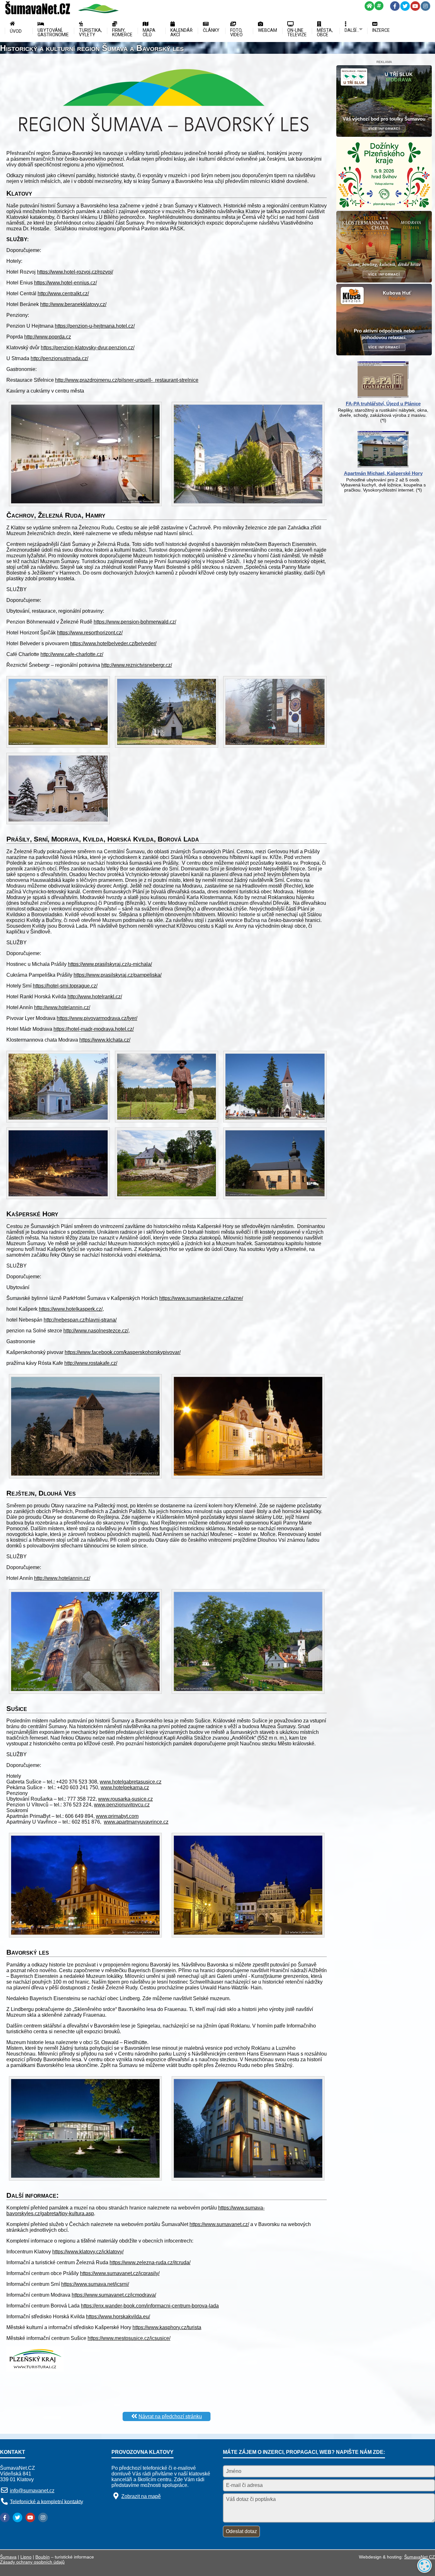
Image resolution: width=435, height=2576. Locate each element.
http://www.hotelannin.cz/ (62, 1007)
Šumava (8, 2557)
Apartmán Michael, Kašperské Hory (383, 473)
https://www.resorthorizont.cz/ (90, 633)
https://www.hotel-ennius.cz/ (65, 283)
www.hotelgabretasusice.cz (131, 1782)
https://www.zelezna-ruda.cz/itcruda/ (150, 2262)
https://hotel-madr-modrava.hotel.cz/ (94, 1029)
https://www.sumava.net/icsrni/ (95, 2284)
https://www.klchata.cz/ (105, 1040)
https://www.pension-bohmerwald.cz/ (135, 622)
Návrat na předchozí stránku (170, 2416)
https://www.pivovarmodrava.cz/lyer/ (97, 1018)
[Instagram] (425, 6)
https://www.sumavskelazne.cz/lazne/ (201, 1298)
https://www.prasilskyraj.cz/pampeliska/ (118, 975)
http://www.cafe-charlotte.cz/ (72, 654)
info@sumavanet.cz (32, 2491)
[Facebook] (395, 6)
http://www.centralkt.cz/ (63, 293)
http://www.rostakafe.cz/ (91, 1363)
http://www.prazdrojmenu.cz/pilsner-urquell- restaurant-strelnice (127, 380)
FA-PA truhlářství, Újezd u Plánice (383, 404)
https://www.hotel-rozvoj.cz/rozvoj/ (75, 272)
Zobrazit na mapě (141, 2496)
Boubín (43, 2557)
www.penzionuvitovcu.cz (122, 1805)
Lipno (26, 2557)
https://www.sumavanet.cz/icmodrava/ (114, 2295)
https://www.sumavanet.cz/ (219, 2224)
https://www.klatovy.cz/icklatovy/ (88, 2252)
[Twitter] (405, 6)
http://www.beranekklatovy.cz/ (73, 304)
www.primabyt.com (117, 1816)
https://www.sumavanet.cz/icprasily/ (120, 2273)
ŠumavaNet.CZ (420, 2557)
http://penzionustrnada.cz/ (59, 358)
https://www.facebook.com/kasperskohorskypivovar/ (123, 1352)
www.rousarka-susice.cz (125, 1799)
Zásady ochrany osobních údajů (32, 2562)
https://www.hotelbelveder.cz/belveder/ (113, 643)
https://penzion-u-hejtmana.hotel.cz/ (95, 326)
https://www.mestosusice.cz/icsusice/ (129, 2338)
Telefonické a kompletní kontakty (46, 2501)
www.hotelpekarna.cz (125, 1787)
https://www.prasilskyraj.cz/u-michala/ (110, 964)
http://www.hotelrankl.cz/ (95, 997)
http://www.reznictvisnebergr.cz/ (137, 665)
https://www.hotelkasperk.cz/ (71, 1309)
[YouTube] (415, 6)
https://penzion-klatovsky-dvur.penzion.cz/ (88, 348)
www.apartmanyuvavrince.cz (136, 1822)
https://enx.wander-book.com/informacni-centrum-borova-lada (150, 2306)
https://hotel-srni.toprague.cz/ (65, 986)
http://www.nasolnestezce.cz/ (96, 1331)
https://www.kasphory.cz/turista (167, 2327)
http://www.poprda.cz (48, 337)
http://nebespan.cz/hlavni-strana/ (80, 1320)
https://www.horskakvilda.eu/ (118, 2317)
